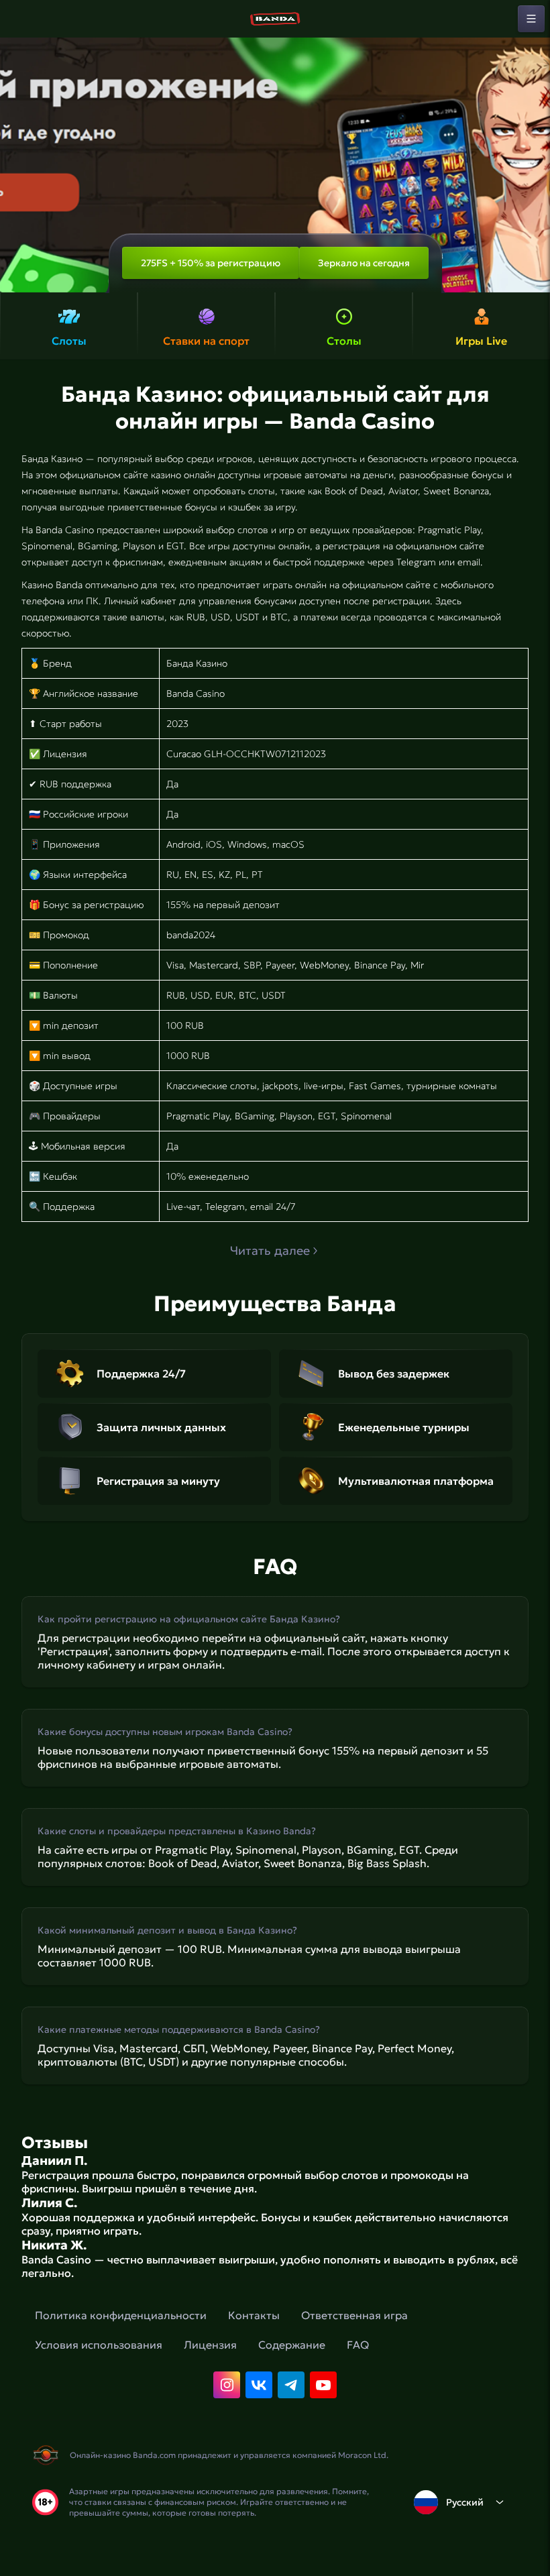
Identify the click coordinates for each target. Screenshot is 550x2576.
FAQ (358, 2345)
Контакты (254, 2315)
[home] (275, 19)
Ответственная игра (354, 2315)
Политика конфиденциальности (121, 2315)
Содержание (292, 2345)
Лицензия (210, 2345)
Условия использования (99, 2345)
